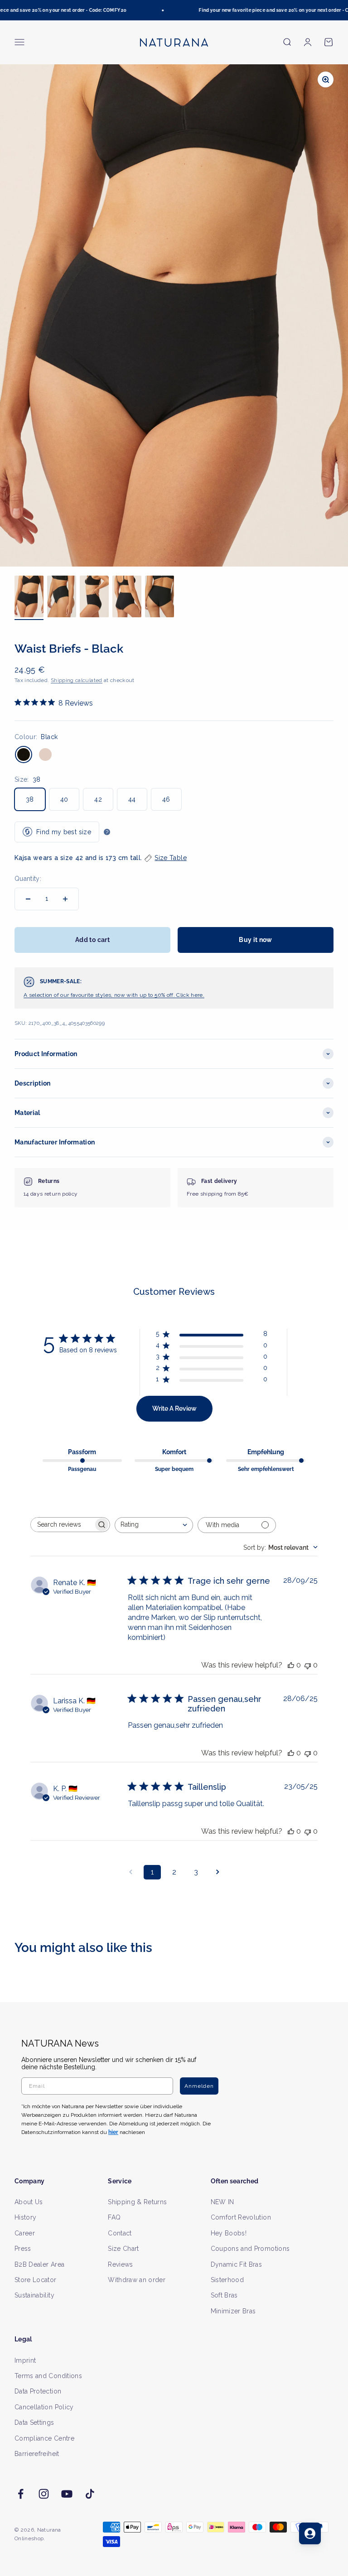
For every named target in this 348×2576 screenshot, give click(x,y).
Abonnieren (257, 1315)
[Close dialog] (330, 1198)
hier (275, 1369)
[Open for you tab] (310, 2533)
